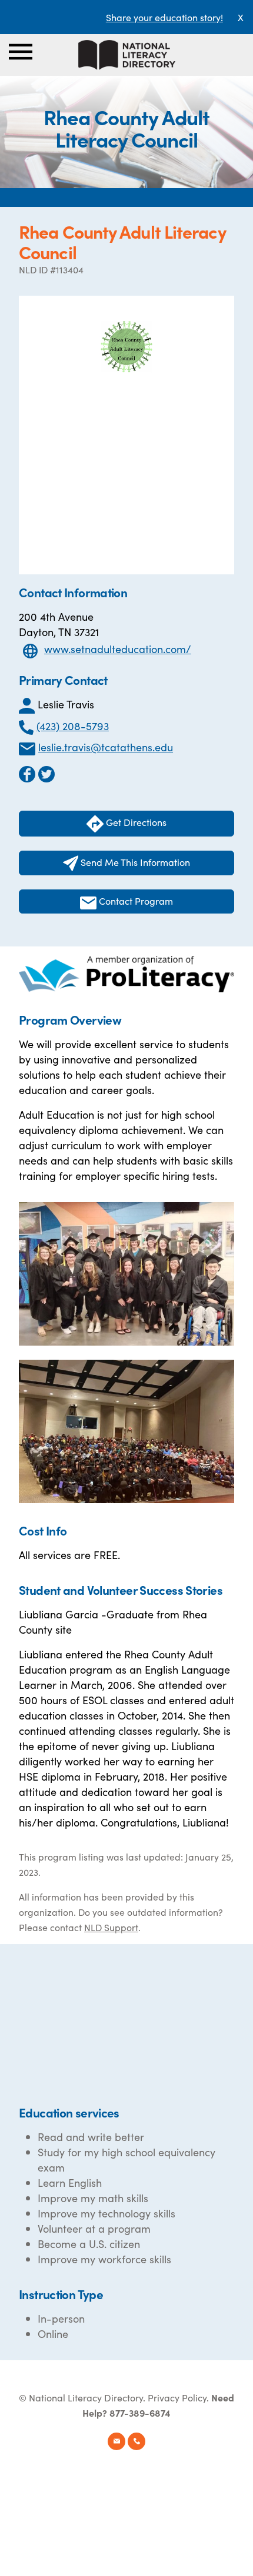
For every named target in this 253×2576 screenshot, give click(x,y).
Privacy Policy (177, 2397)
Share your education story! (164, 17)
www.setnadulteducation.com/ (118, 649)
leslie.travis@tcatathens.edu (106, 747)
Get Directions (135, 822)
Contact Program (135, 901)
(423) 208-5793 (73, 726)
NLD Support (111, 1927)
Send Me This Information (134, 862)
